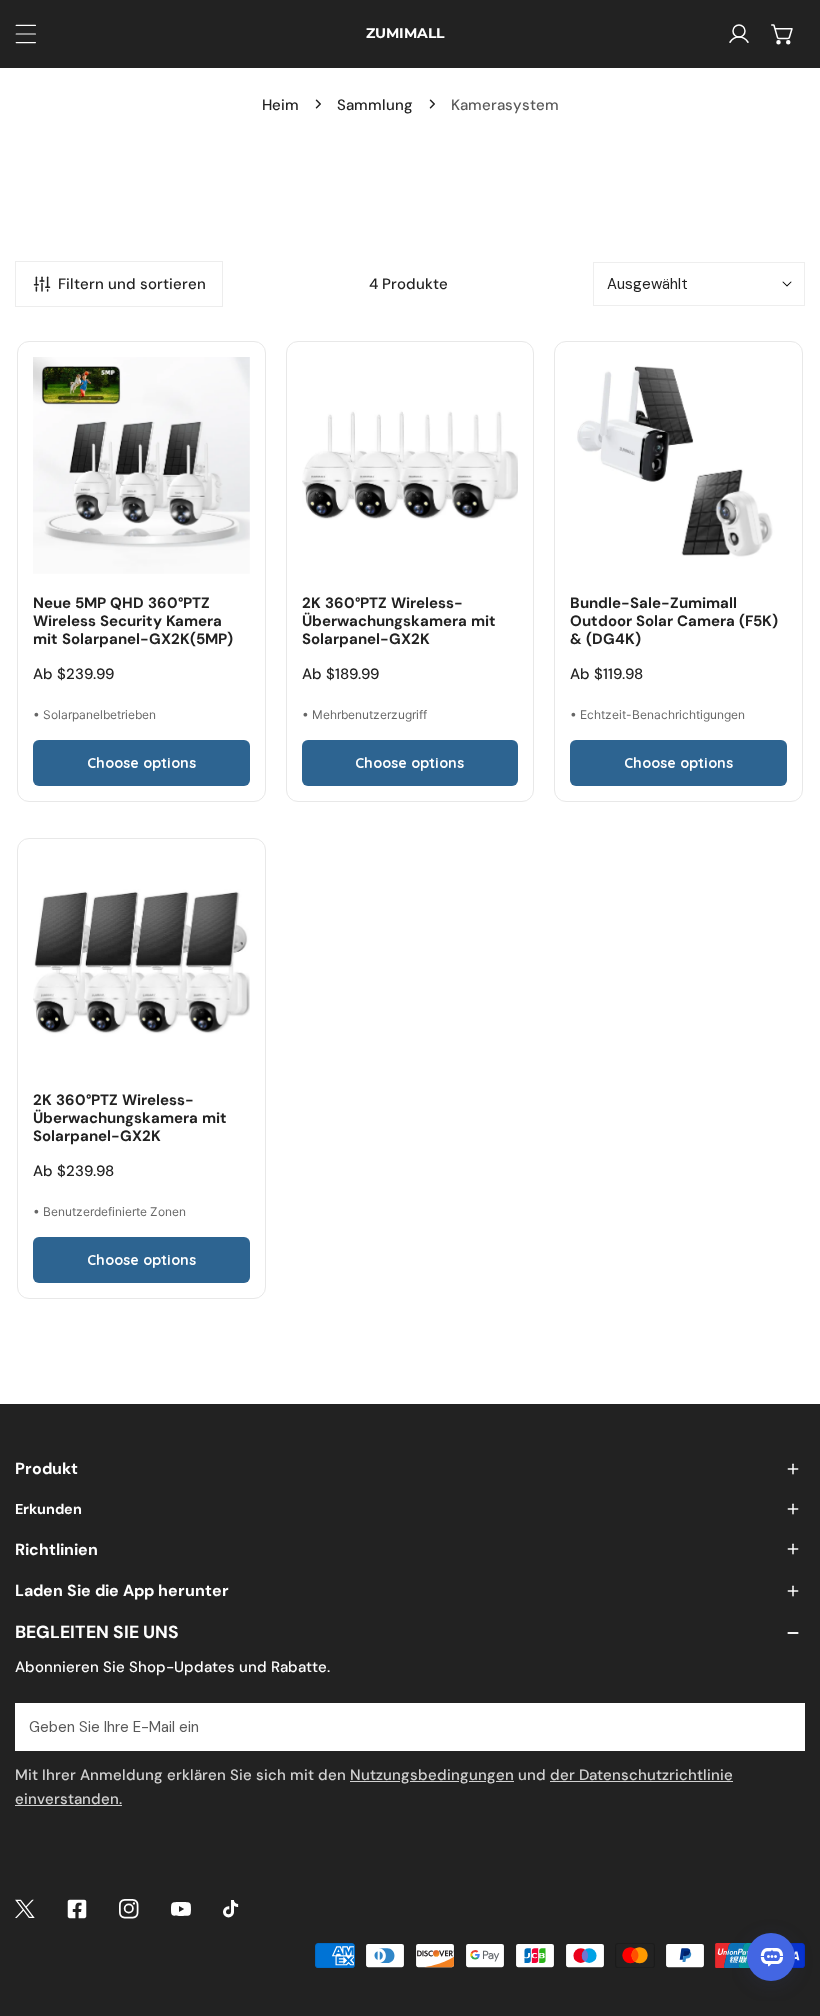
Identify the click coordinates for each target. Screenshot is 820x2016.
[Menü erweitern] (26, 34)
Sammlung (375, 105)
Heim (280, 105)
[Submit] (779, 1726)
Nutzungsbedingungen (432, 1775)
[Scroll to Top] (784, 1910)
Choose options (141, 763)
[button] (783, 34)
